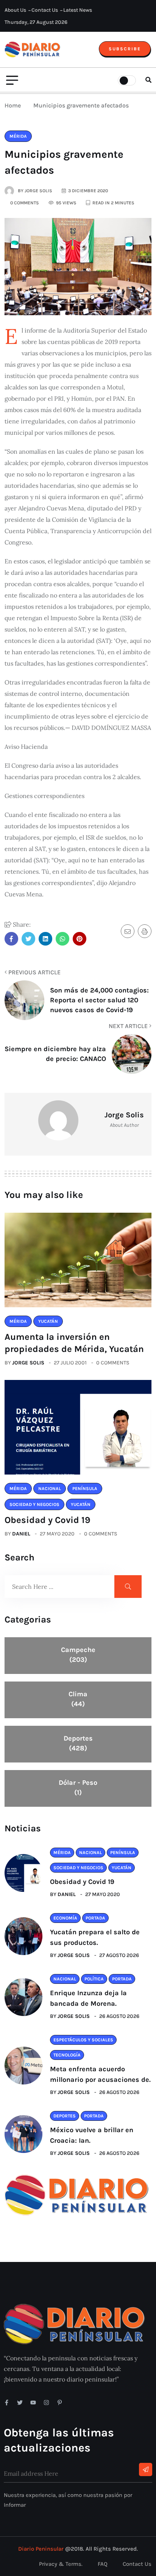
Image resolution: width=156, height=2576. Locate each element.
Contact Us (45, 10)
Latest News (78, 10)
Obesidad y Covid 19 (48, 1520)
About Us (15, 10)
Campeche (78, 1655)
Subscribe (125, 49)
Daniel (21, 1534)
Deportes (78, 1743)
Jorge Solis (28, 1363)
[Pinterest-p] (60, 2403)
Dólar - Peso (78, 1787)
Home (14, 105)
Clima (78, 1699)
